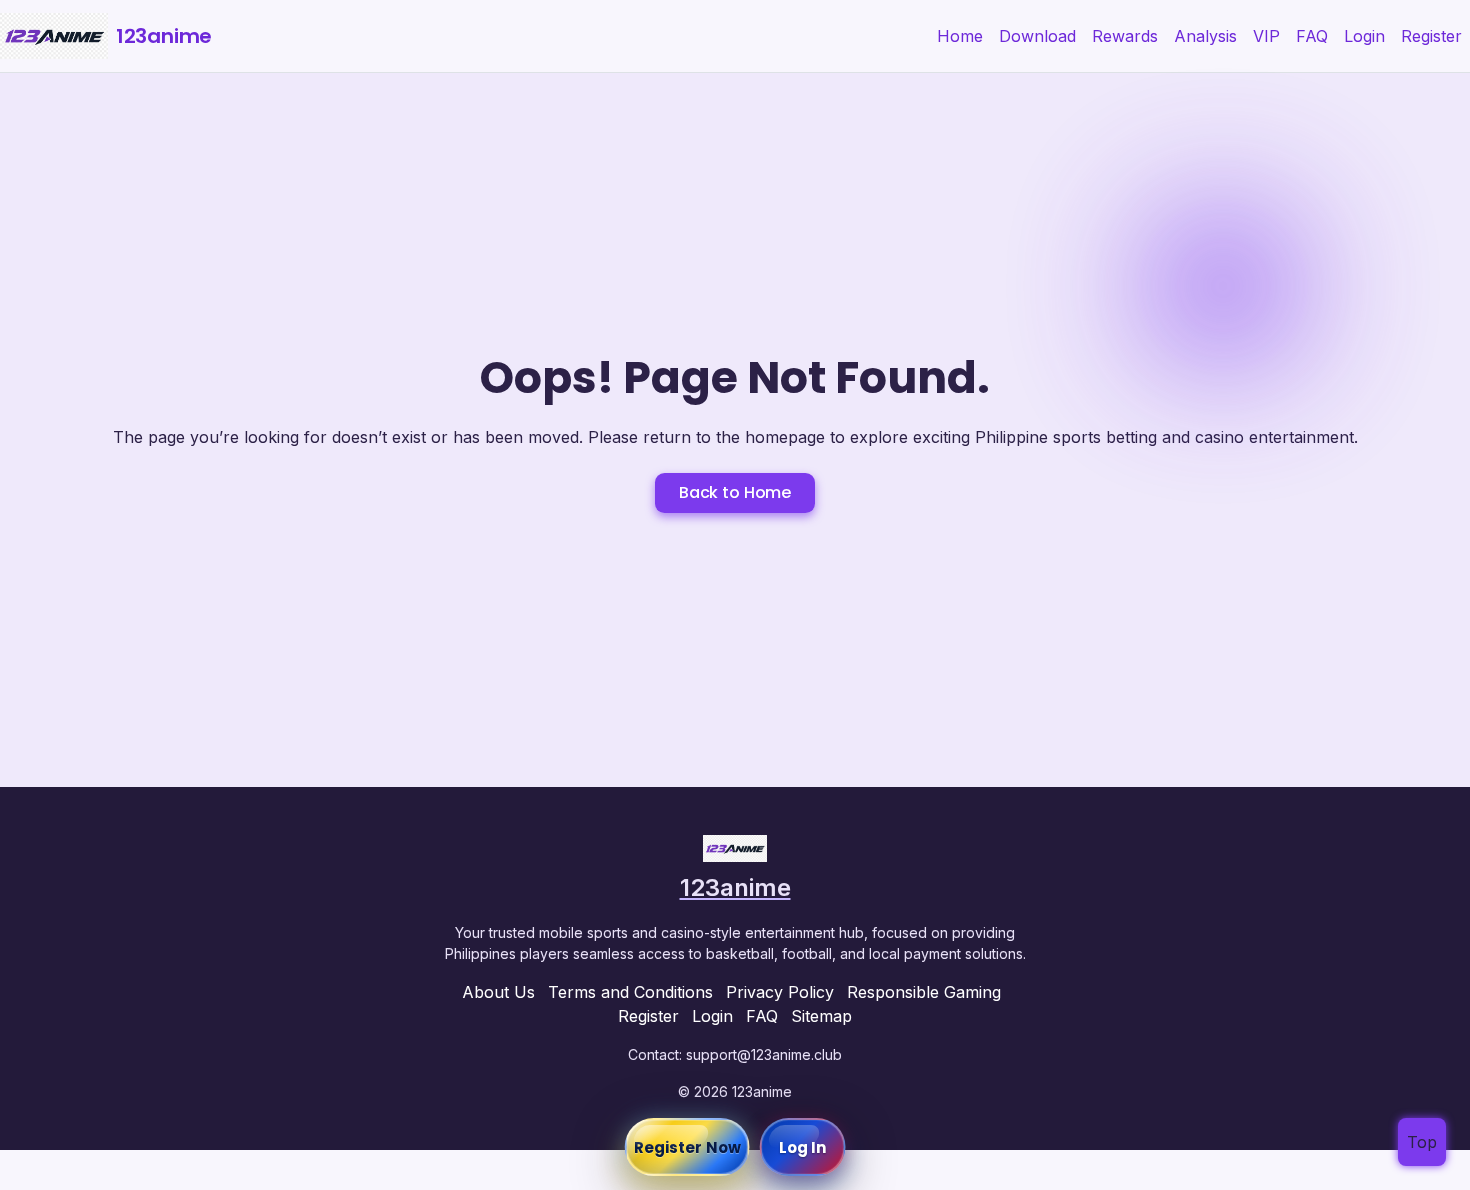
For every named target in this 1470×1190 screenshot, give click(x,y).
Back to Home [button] (735, 492)
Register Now (687, 1147)
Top (1422, 1142)
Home (960, 36)
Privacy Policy (780, 992)
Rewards (1125, 36)
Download (1037, 36)
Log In (803, 1147)
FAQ (1312, 36)
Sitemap (821, 1016)
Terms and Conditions (630, 992)
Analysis (1205, 36)
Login (1364, 36)
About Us (498, 992)
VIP (1266, 36)
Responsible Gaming (924, 992)
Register (1431, 36)
